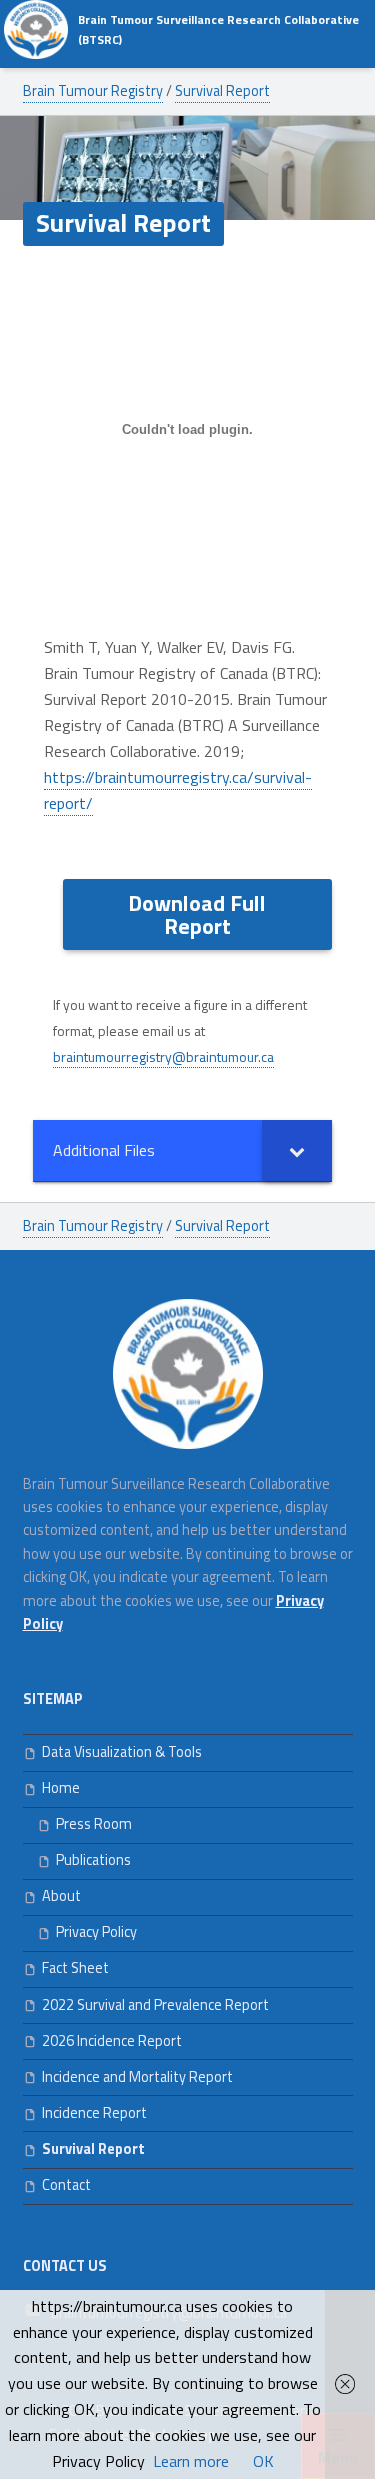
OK (263, 2461)
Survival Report (93, 2149)
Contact (66, 2185)
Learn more (191, 2461)
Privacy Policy (96, 1932)
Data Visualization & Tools (122, 1752)
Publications (93, 1860)
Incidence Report (94, 2113)
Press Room (94, 1824)
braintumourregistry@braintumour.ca (163, 1056)
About (61, 1896)
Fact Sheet (75, 1968)
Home (61, 1788)
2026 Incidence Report (112, 2041)
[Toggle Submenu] (297, 1150)
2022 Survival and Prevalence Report (155, 2005)
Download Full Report (197, 914)
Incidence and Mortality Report (137, 2077)
